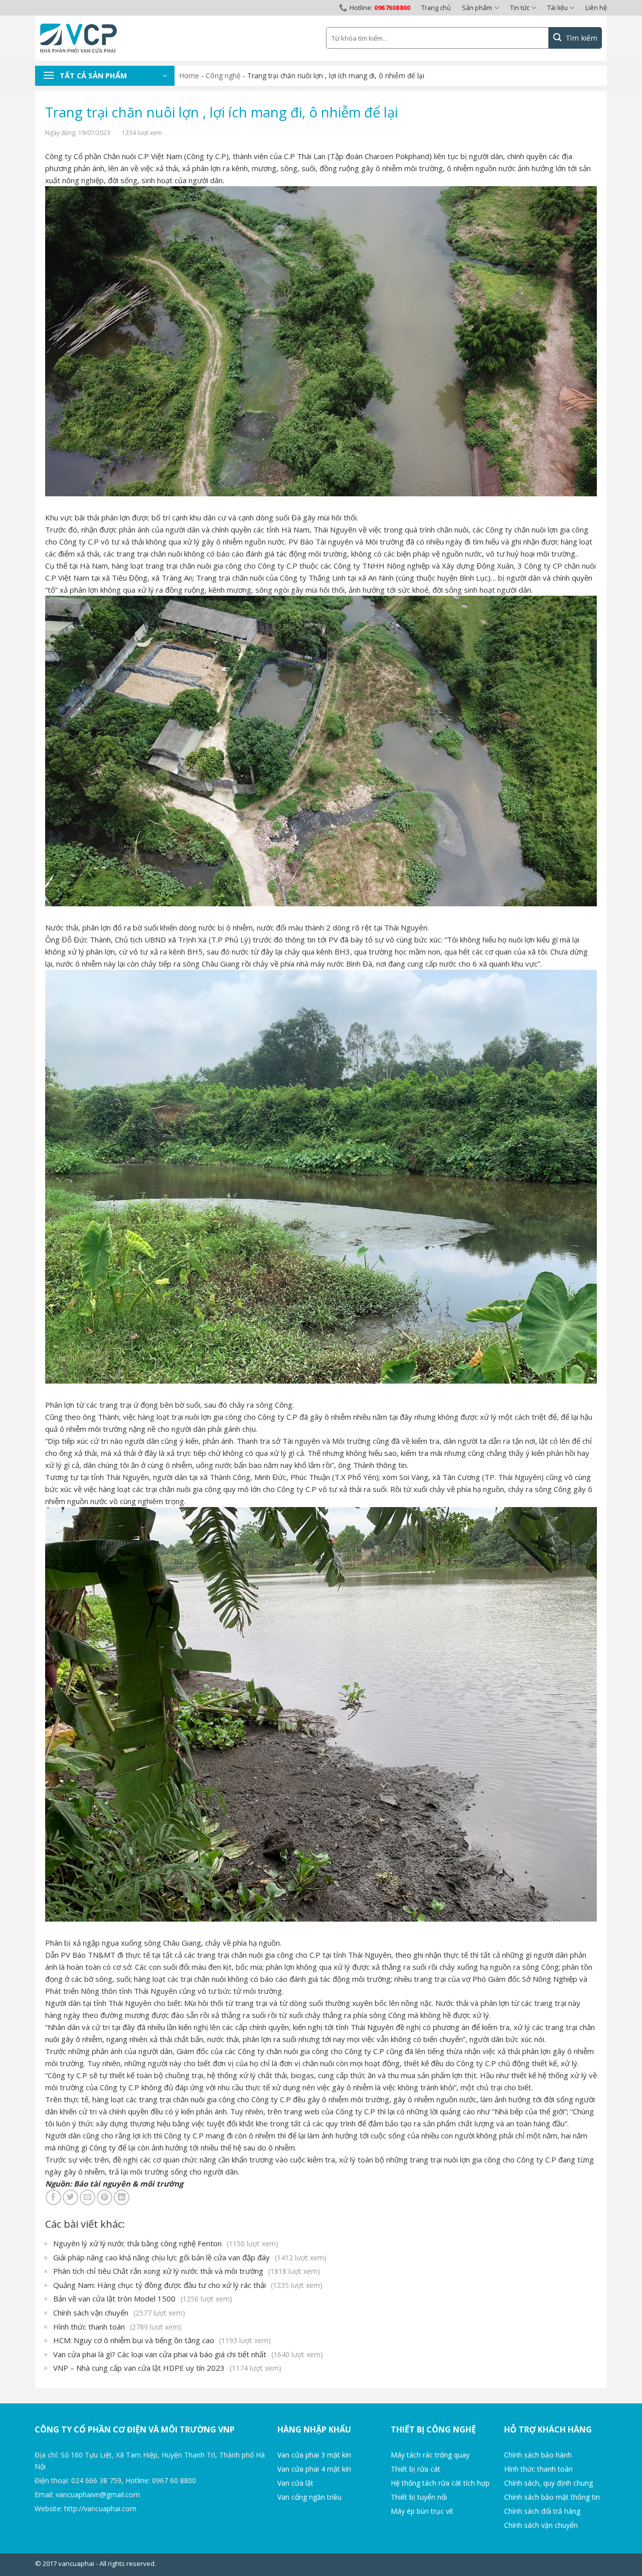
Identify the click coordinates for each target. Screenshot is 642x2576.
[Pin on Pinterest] (105, 2197)
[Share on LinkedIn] (122, 2197)
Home (189, 76)
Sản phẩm (477, 8)
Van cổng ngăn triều (309, 2497)
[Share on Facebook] (53, 2197)
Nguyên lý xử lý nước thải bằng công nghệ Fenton (166, 2243)
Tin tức (520, 8)
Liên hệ (596, 8)
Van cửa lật (295, 2483)
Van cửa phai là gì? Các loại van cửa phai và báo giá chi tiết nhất (188, 2354)
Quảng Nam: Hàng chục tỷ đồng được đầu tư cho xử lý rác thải (188, 2285)
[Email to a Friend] (88, 2197)
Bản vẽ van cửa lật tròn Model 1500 (143, 2298)
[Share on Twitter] (70, 2197)
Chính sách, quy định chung (548, 2483)
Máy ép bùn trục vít (422, 2511)
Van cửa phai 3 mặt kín (314, 2455)
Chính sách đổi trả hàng (542, 2511)
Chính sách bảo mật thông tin (552, 2497)
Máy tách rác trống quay (430, 2455)
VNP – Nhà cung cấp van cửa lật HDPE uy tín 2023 (167, 2368)
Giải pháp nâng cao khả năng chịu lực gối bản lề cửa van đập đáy (190, 2257)
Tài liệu (557, 8)
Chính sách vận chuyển (119, 2313)
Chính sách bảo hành (538, 2455)
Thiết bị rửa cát (416, 2469)
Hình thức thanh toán (117, 2327)
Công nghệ (223, 76)
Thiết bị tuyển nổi (419, 2497)
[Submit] (575, 38)
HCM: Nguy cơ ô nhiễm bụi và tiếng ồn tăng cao (162, 2340)
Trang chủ (436, 8)
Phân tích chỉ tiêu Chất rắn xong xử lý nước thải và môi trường (187, 2271)
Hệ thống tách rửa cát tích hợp (440, 2483)
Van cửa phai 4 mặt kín (314, 2469)
